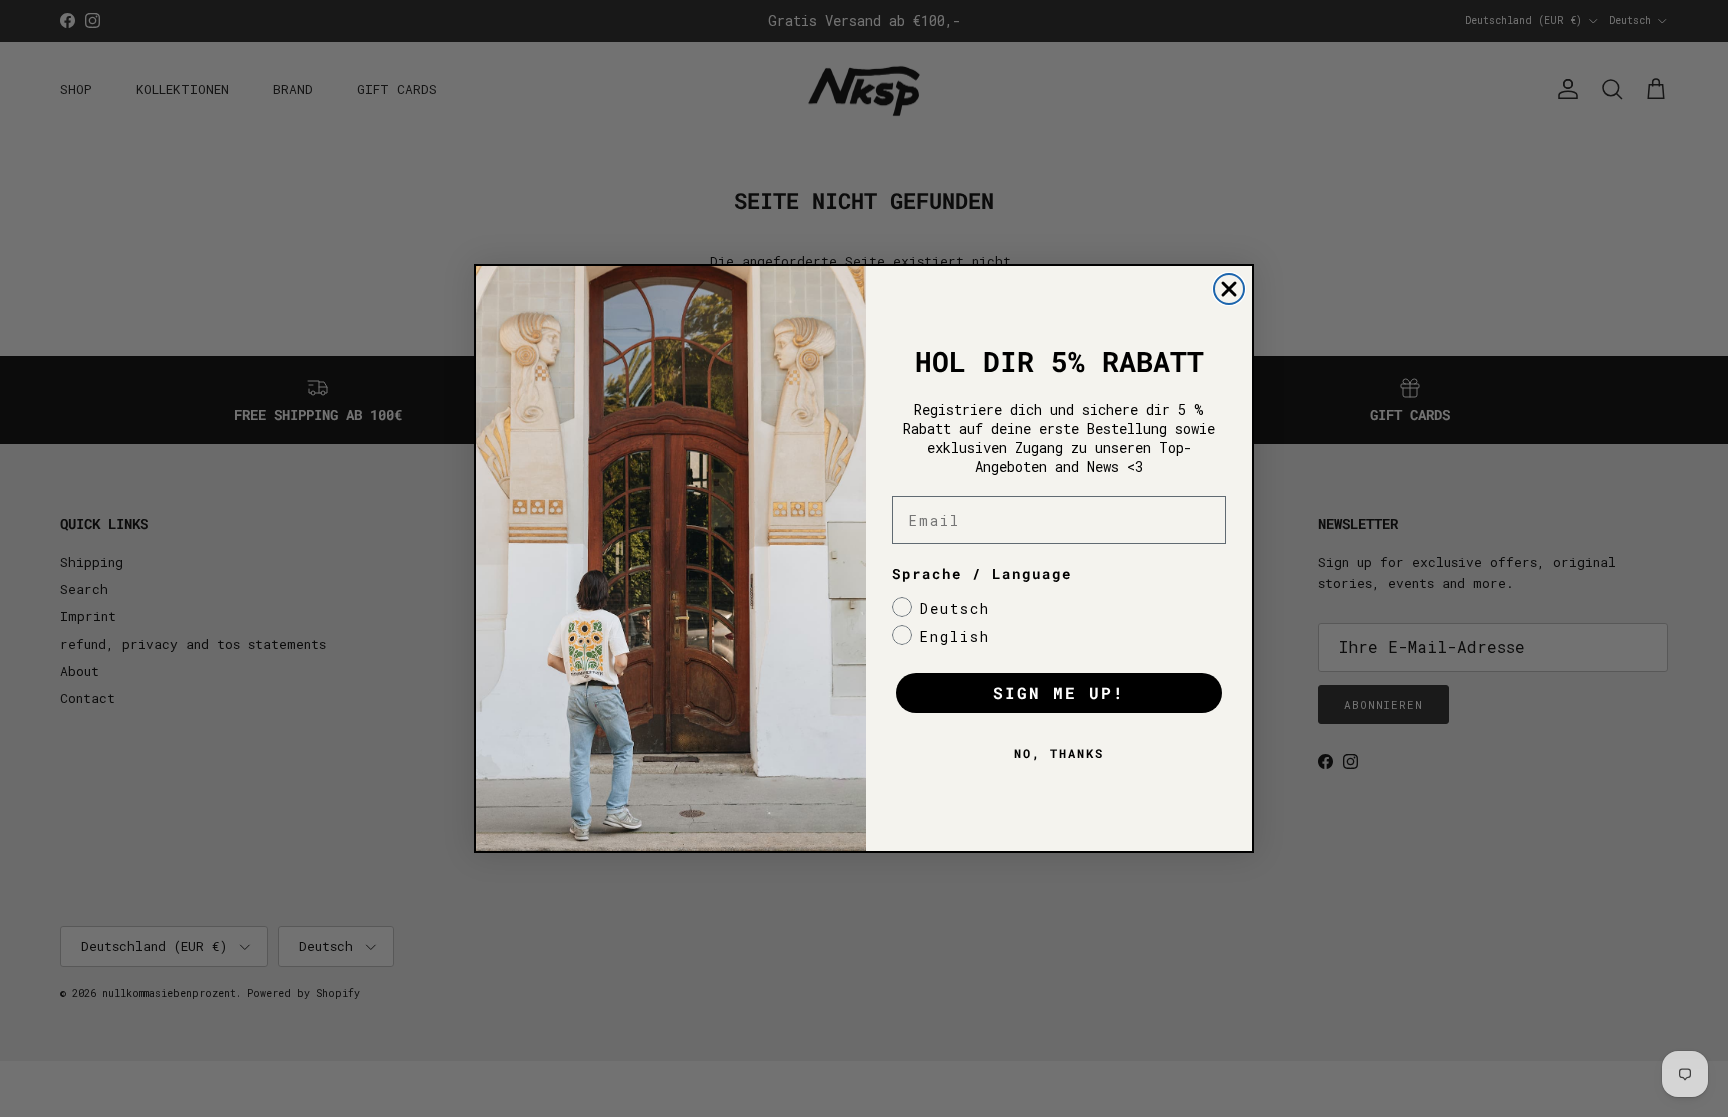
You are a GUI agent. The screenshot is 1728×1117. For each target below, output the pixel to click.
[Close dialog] (1229, 289)
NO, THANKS (1059, 753)
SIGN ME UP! (1059, 692)
